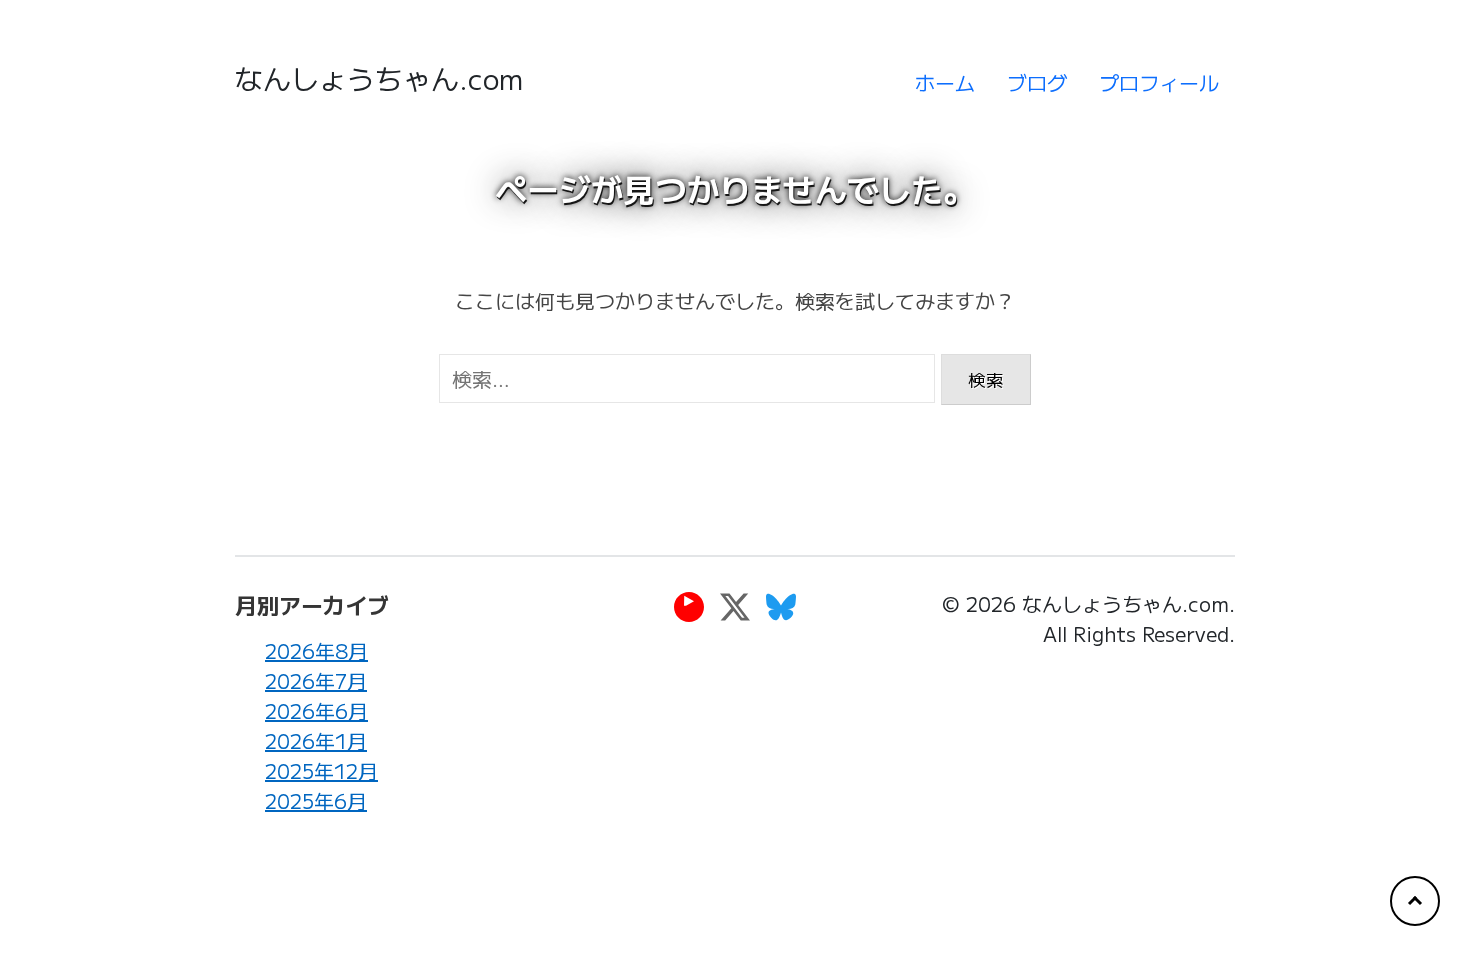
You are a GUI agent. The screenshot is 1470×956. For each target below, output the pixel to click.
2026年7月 (316, 680)
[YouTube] (689, 605)
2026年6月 (316, 710)
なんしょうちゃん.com (379, 78)
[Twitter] (735, 605)
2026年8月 (316, 650)
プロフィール (1159, 82)
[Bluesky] (781, 605)
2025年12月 (321, 770)
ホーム (945, 82)
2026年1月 (316, 740)
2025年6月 (316, 800)
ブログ (1037, 82)
